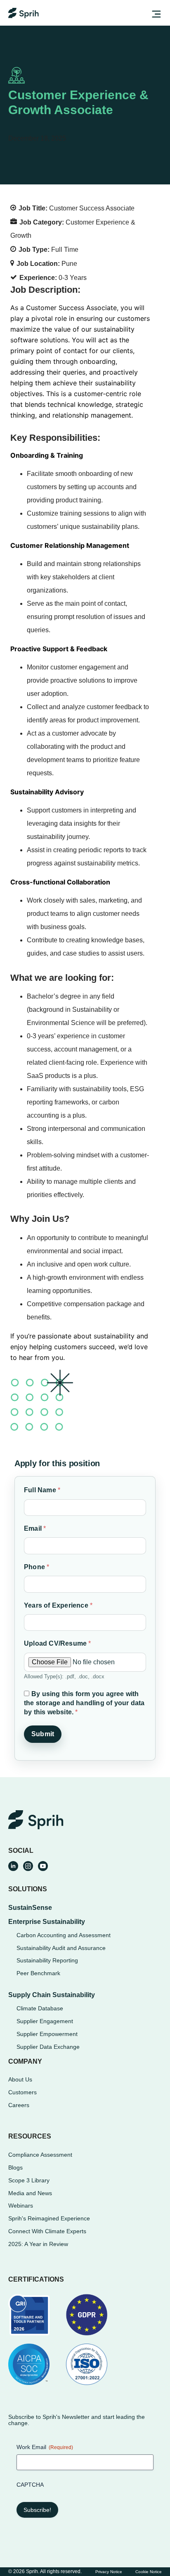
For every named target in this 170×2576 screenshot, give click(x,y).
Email (35, 1528)
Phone (37, 1567)
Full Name (42, 1490)
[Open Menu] (155, 15)
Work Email (45, 2447)
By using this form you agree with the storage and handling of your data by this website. (84, 1703)
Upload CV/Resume (58, 1643)
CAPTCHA (30, 2485)
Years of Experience (58, 1605)
